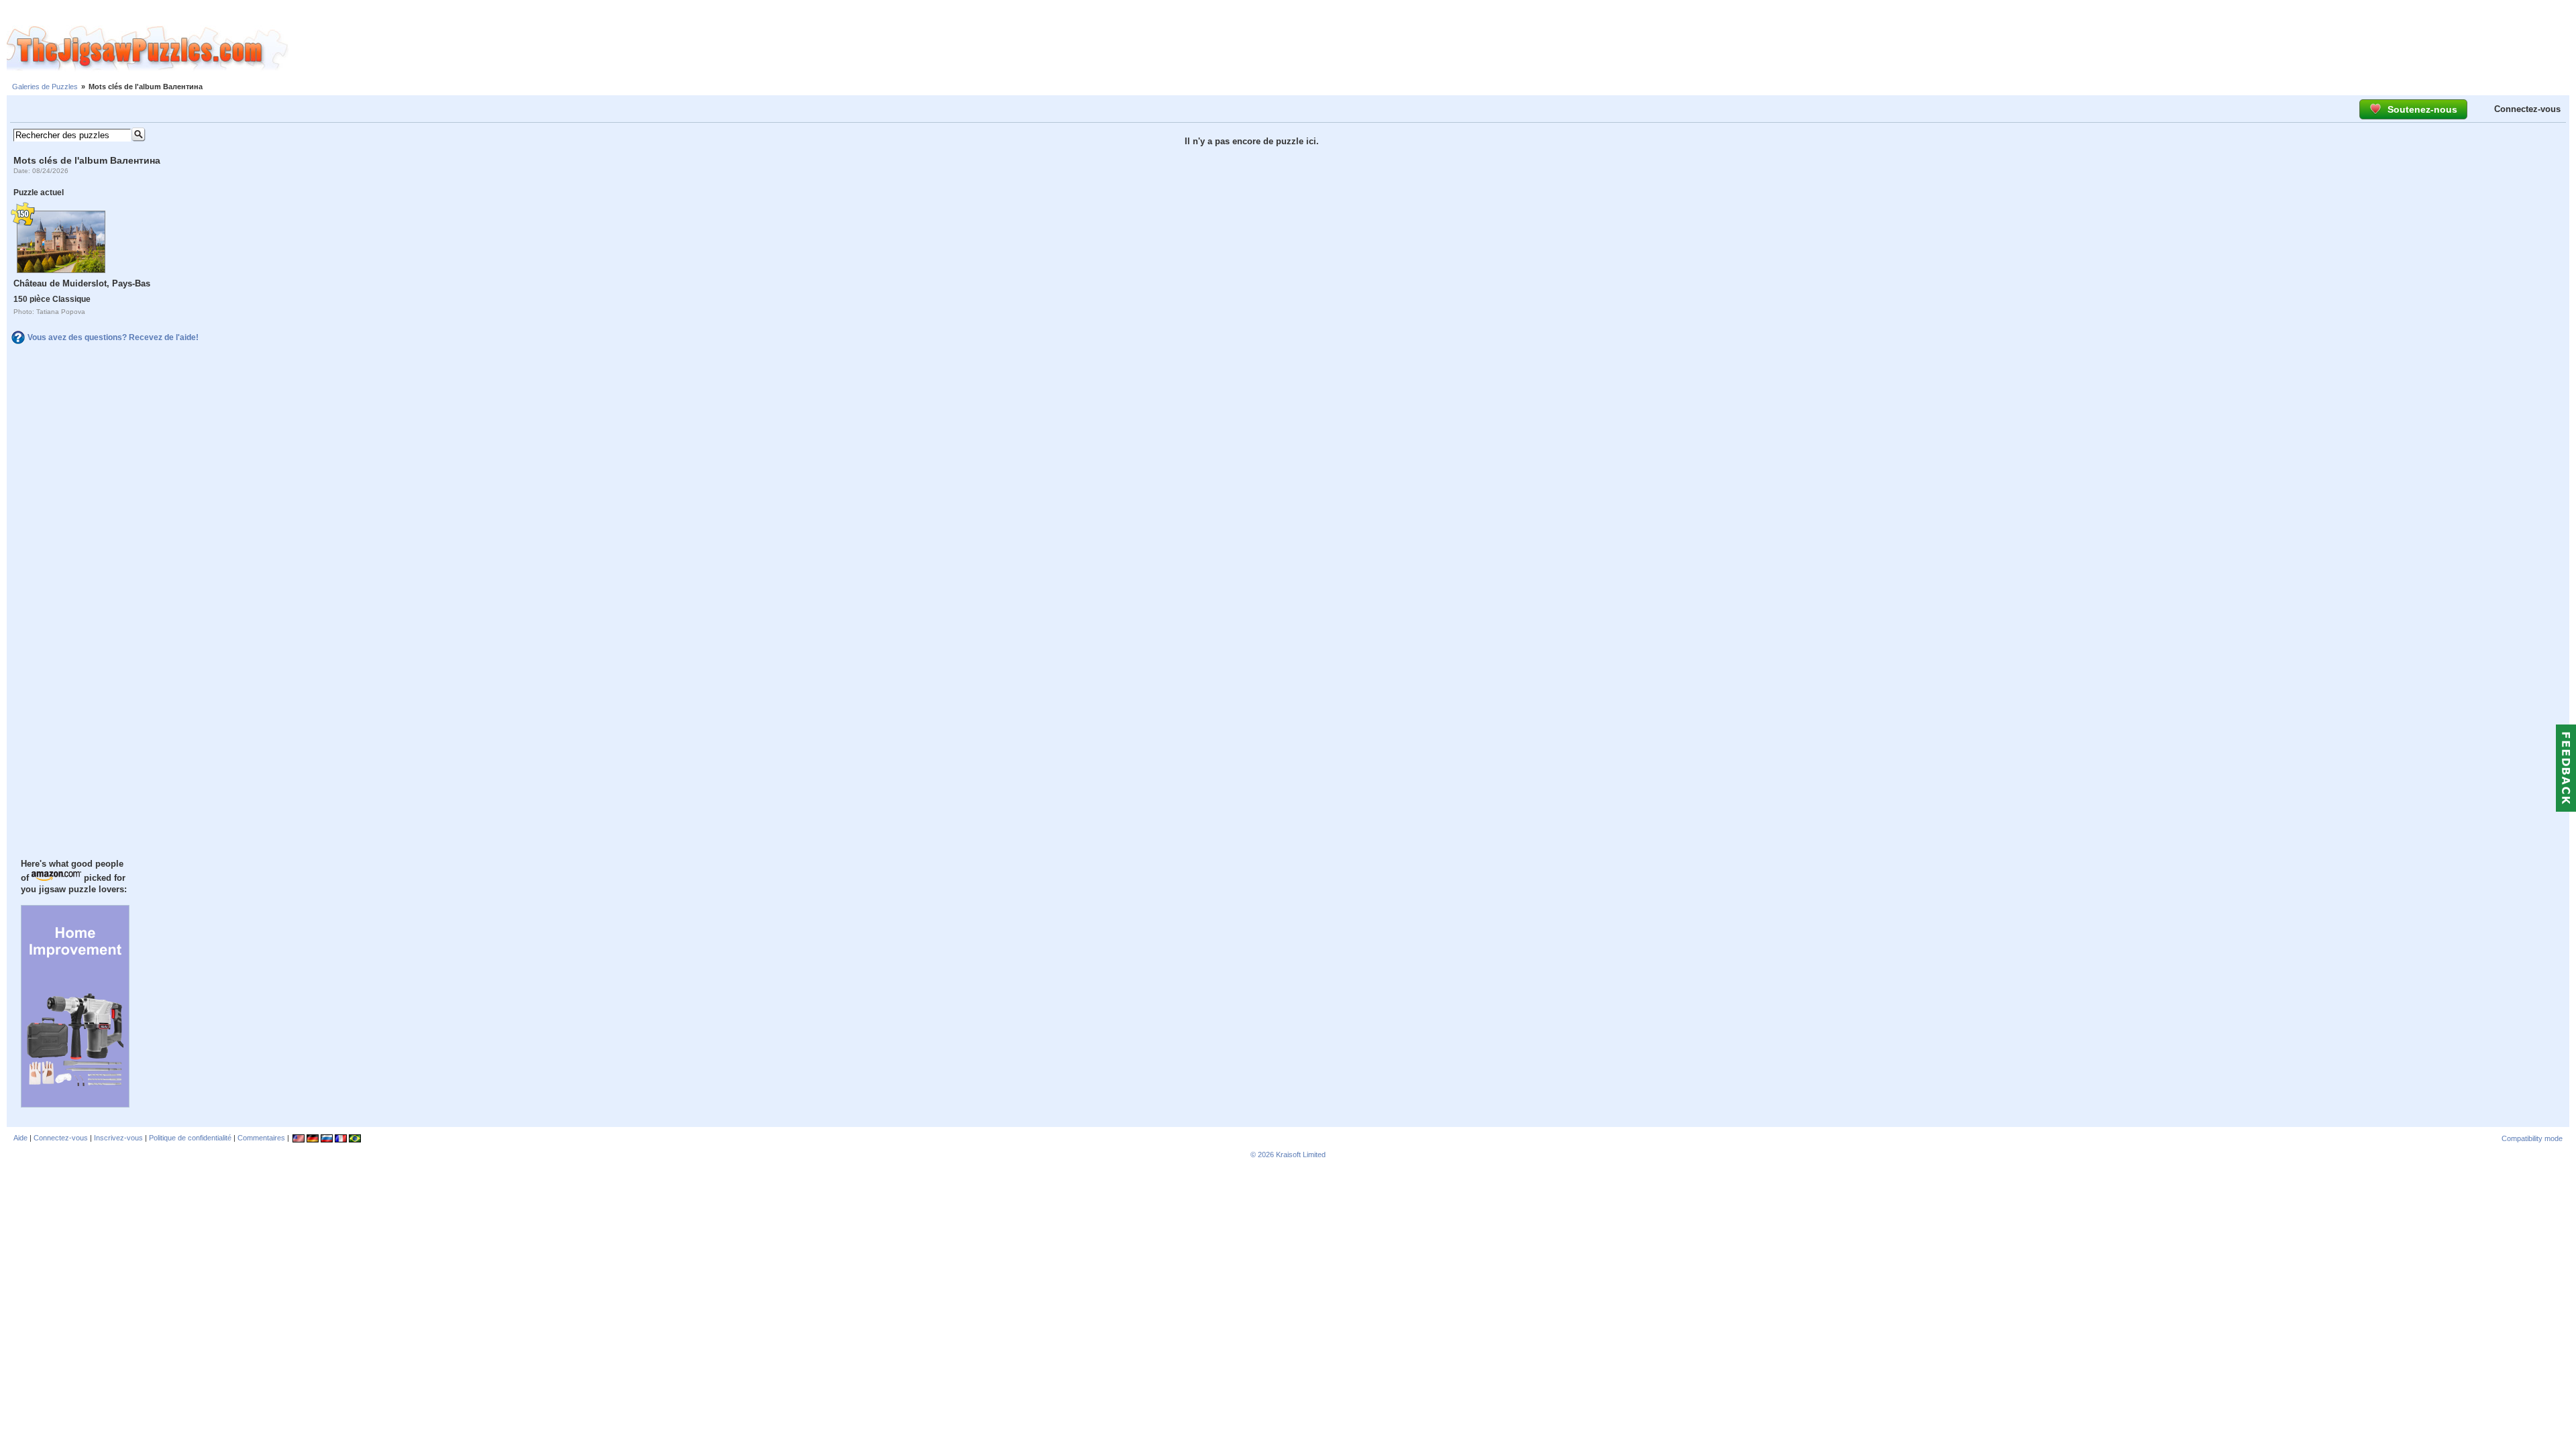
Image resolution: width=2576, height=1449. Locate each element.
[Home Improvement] (75, 1104)
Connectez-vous (2527, 109)
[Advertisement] (1432, 49)
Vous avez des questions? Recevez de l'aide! (113, 337)
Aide (20, 1138)
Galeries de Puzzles (45, 87)
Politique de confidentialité (190, 1138)
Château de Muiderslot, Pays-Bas (82, 283)
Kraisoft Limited (1301, 1155)
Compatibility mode (2532, 1138)
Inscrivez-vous (118, 1138)
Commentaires (261, 1138)
